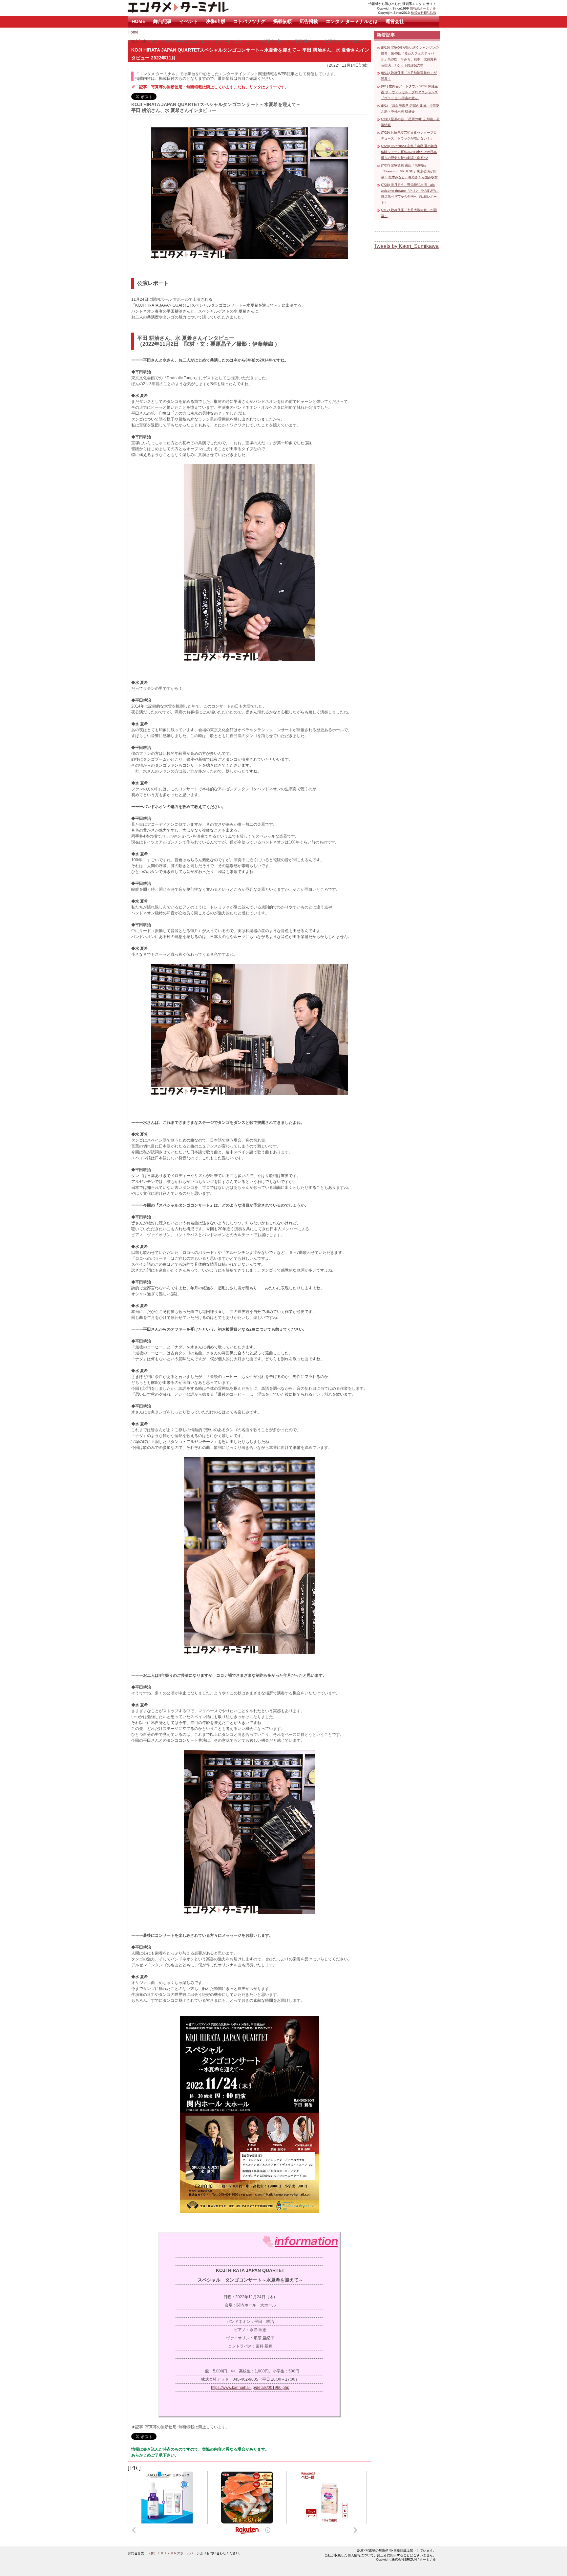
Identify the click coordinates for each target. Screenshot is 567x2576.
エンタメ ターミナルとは (352, 21)
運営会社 (395, 21)
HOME (138, 21)
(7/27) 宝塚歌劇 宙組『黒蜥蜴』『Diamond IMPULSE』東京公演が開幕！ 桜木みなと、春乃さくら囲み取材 (409, 171)
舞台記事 (162, 21)
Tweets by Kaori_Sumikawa (406, 246)
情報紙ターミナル (423, 8)
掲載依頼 (283, 21)
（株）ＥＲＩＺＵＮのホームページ (174, 2553)
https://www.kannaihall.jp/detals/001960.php (250, 2388)
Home (133, 32)
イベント (189, 21)
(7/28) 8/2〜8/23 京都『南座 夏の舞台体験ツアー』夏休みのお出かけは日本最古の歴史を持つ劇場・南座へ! (409, 152)
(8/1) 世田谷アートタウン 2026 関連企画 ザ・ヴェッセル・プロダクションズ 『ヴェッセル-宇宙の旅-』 (409, 92)
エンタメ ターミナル (193, 8)
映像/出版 (216, 21)
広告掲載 (309, 21)
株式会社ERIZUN (423, 13)
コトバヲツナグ (249, 21)
